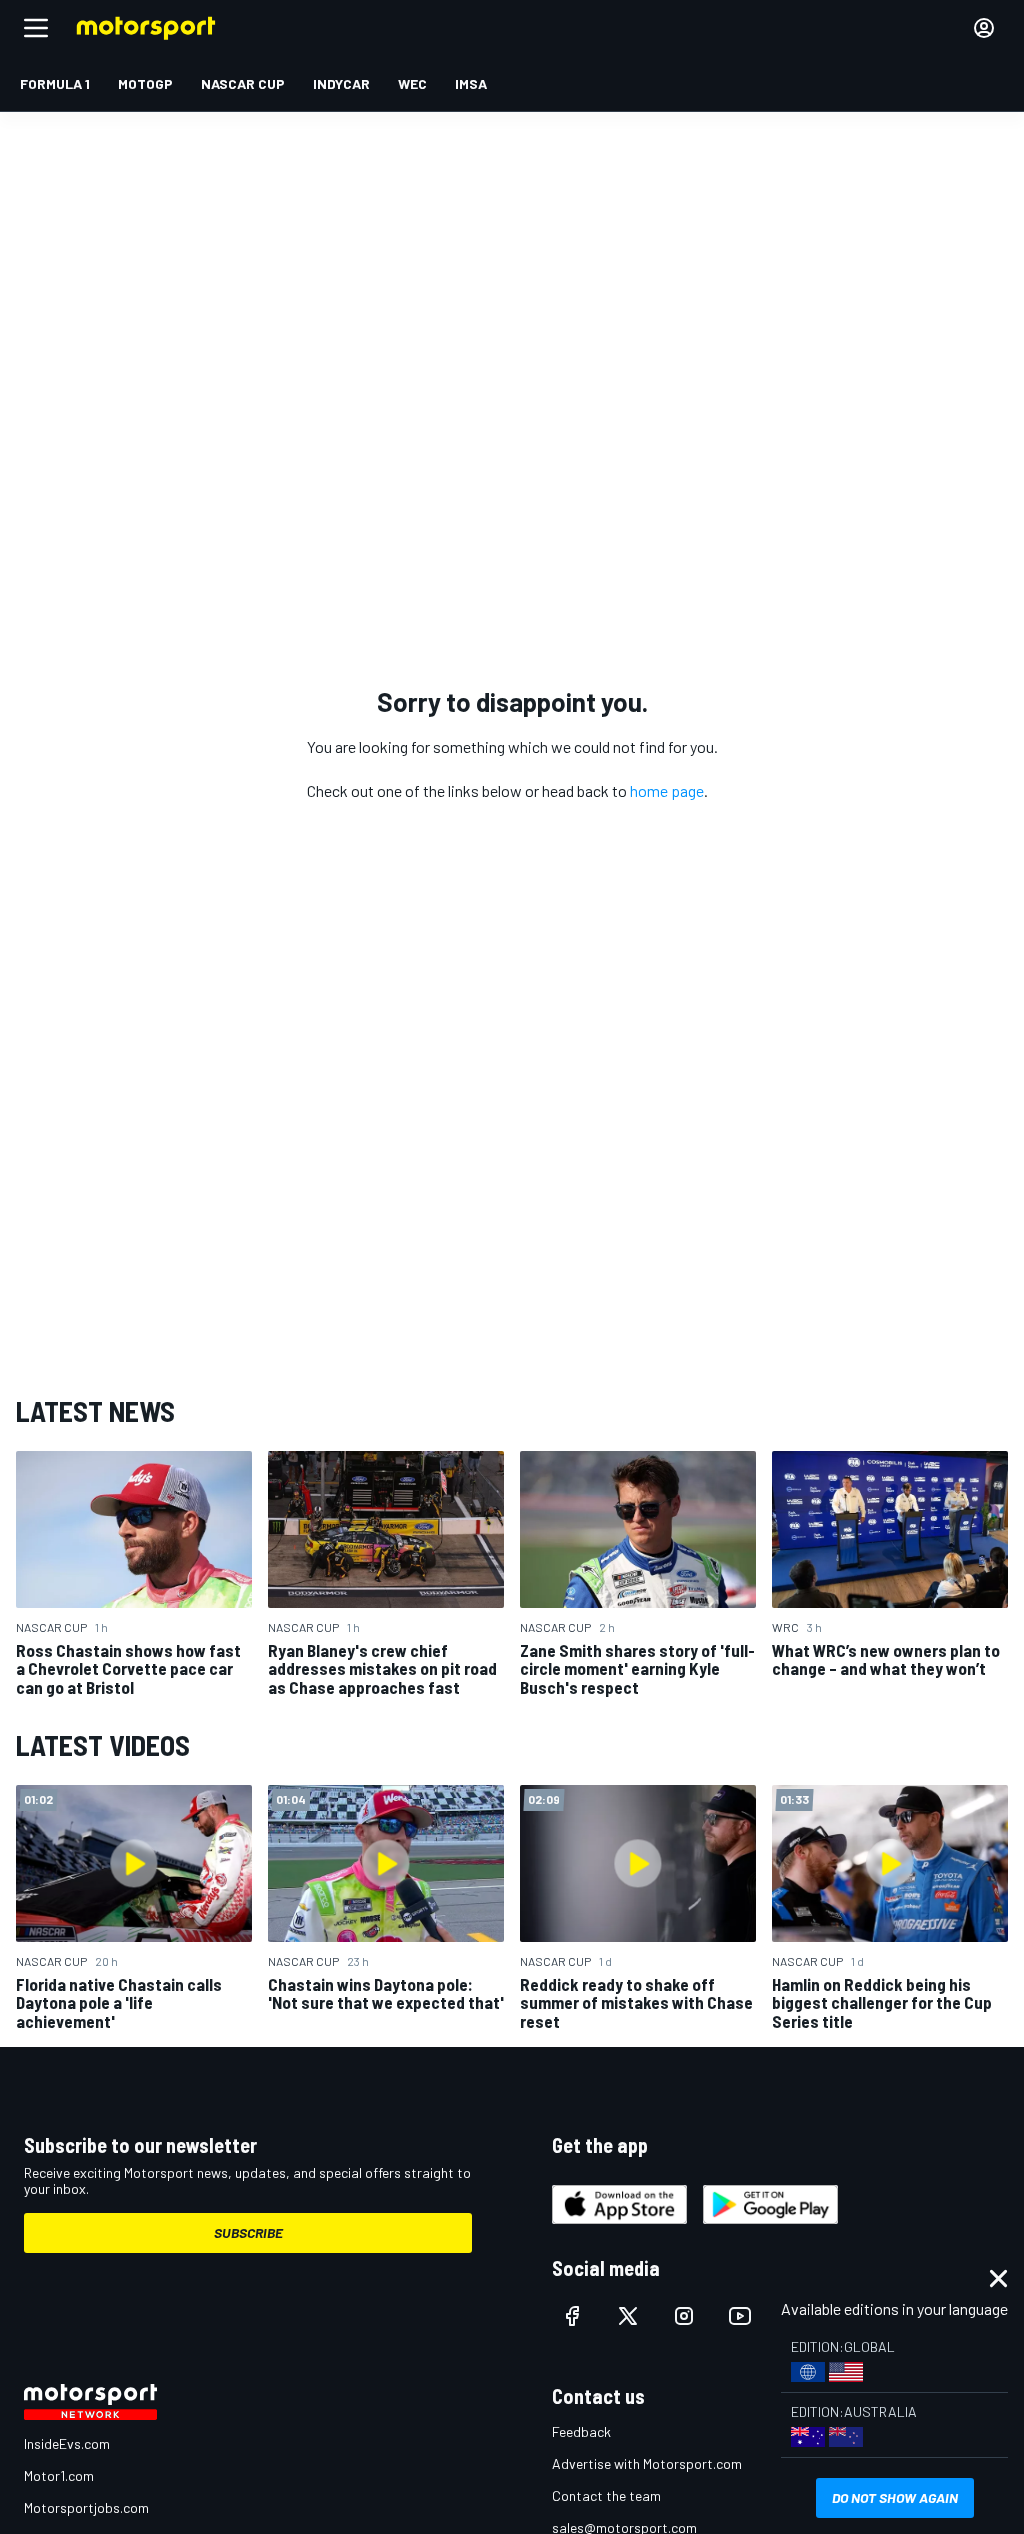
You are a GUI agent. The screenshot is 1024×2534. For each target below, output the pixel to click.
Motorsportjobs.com (86, 2507)
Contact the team (606, 2495)
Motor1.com (59, 2475)
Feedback (581, 2431)
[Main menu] (36, 28)
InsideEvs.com (67, 2443)
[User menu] (984, 28)
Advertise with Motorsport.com (647, 2463)
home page (667, 790)
